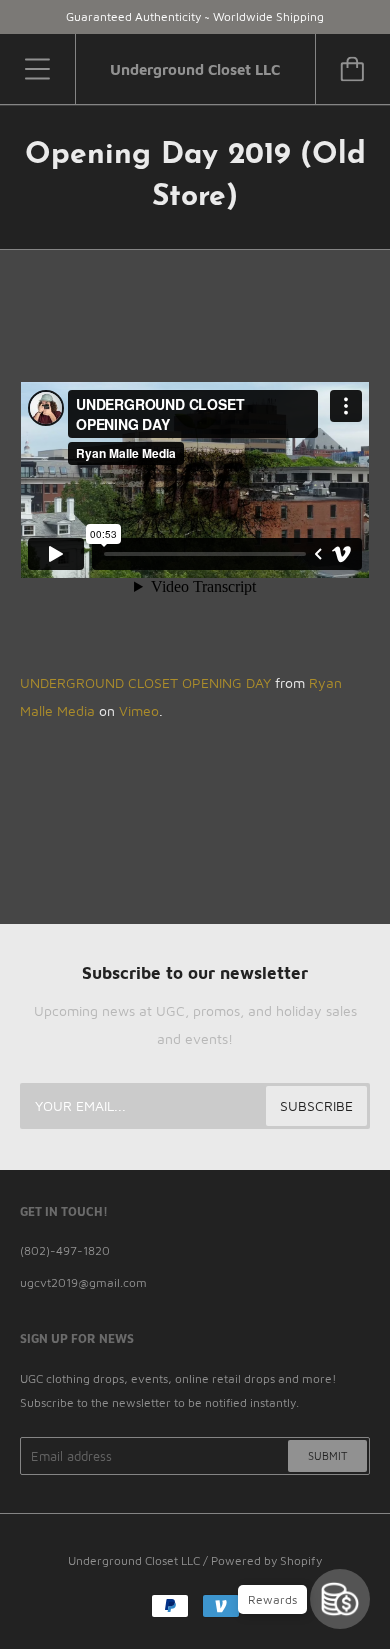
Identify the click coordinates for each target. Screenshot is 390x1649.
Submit (327, 1455)
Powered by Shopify (266, 1560)
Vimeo (139, 710)
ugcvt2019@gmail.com (83, 1282)
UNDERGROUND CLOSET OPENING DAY (145, 682)
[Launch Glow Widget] (340, 1599)
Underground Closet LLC (134, 1560)
